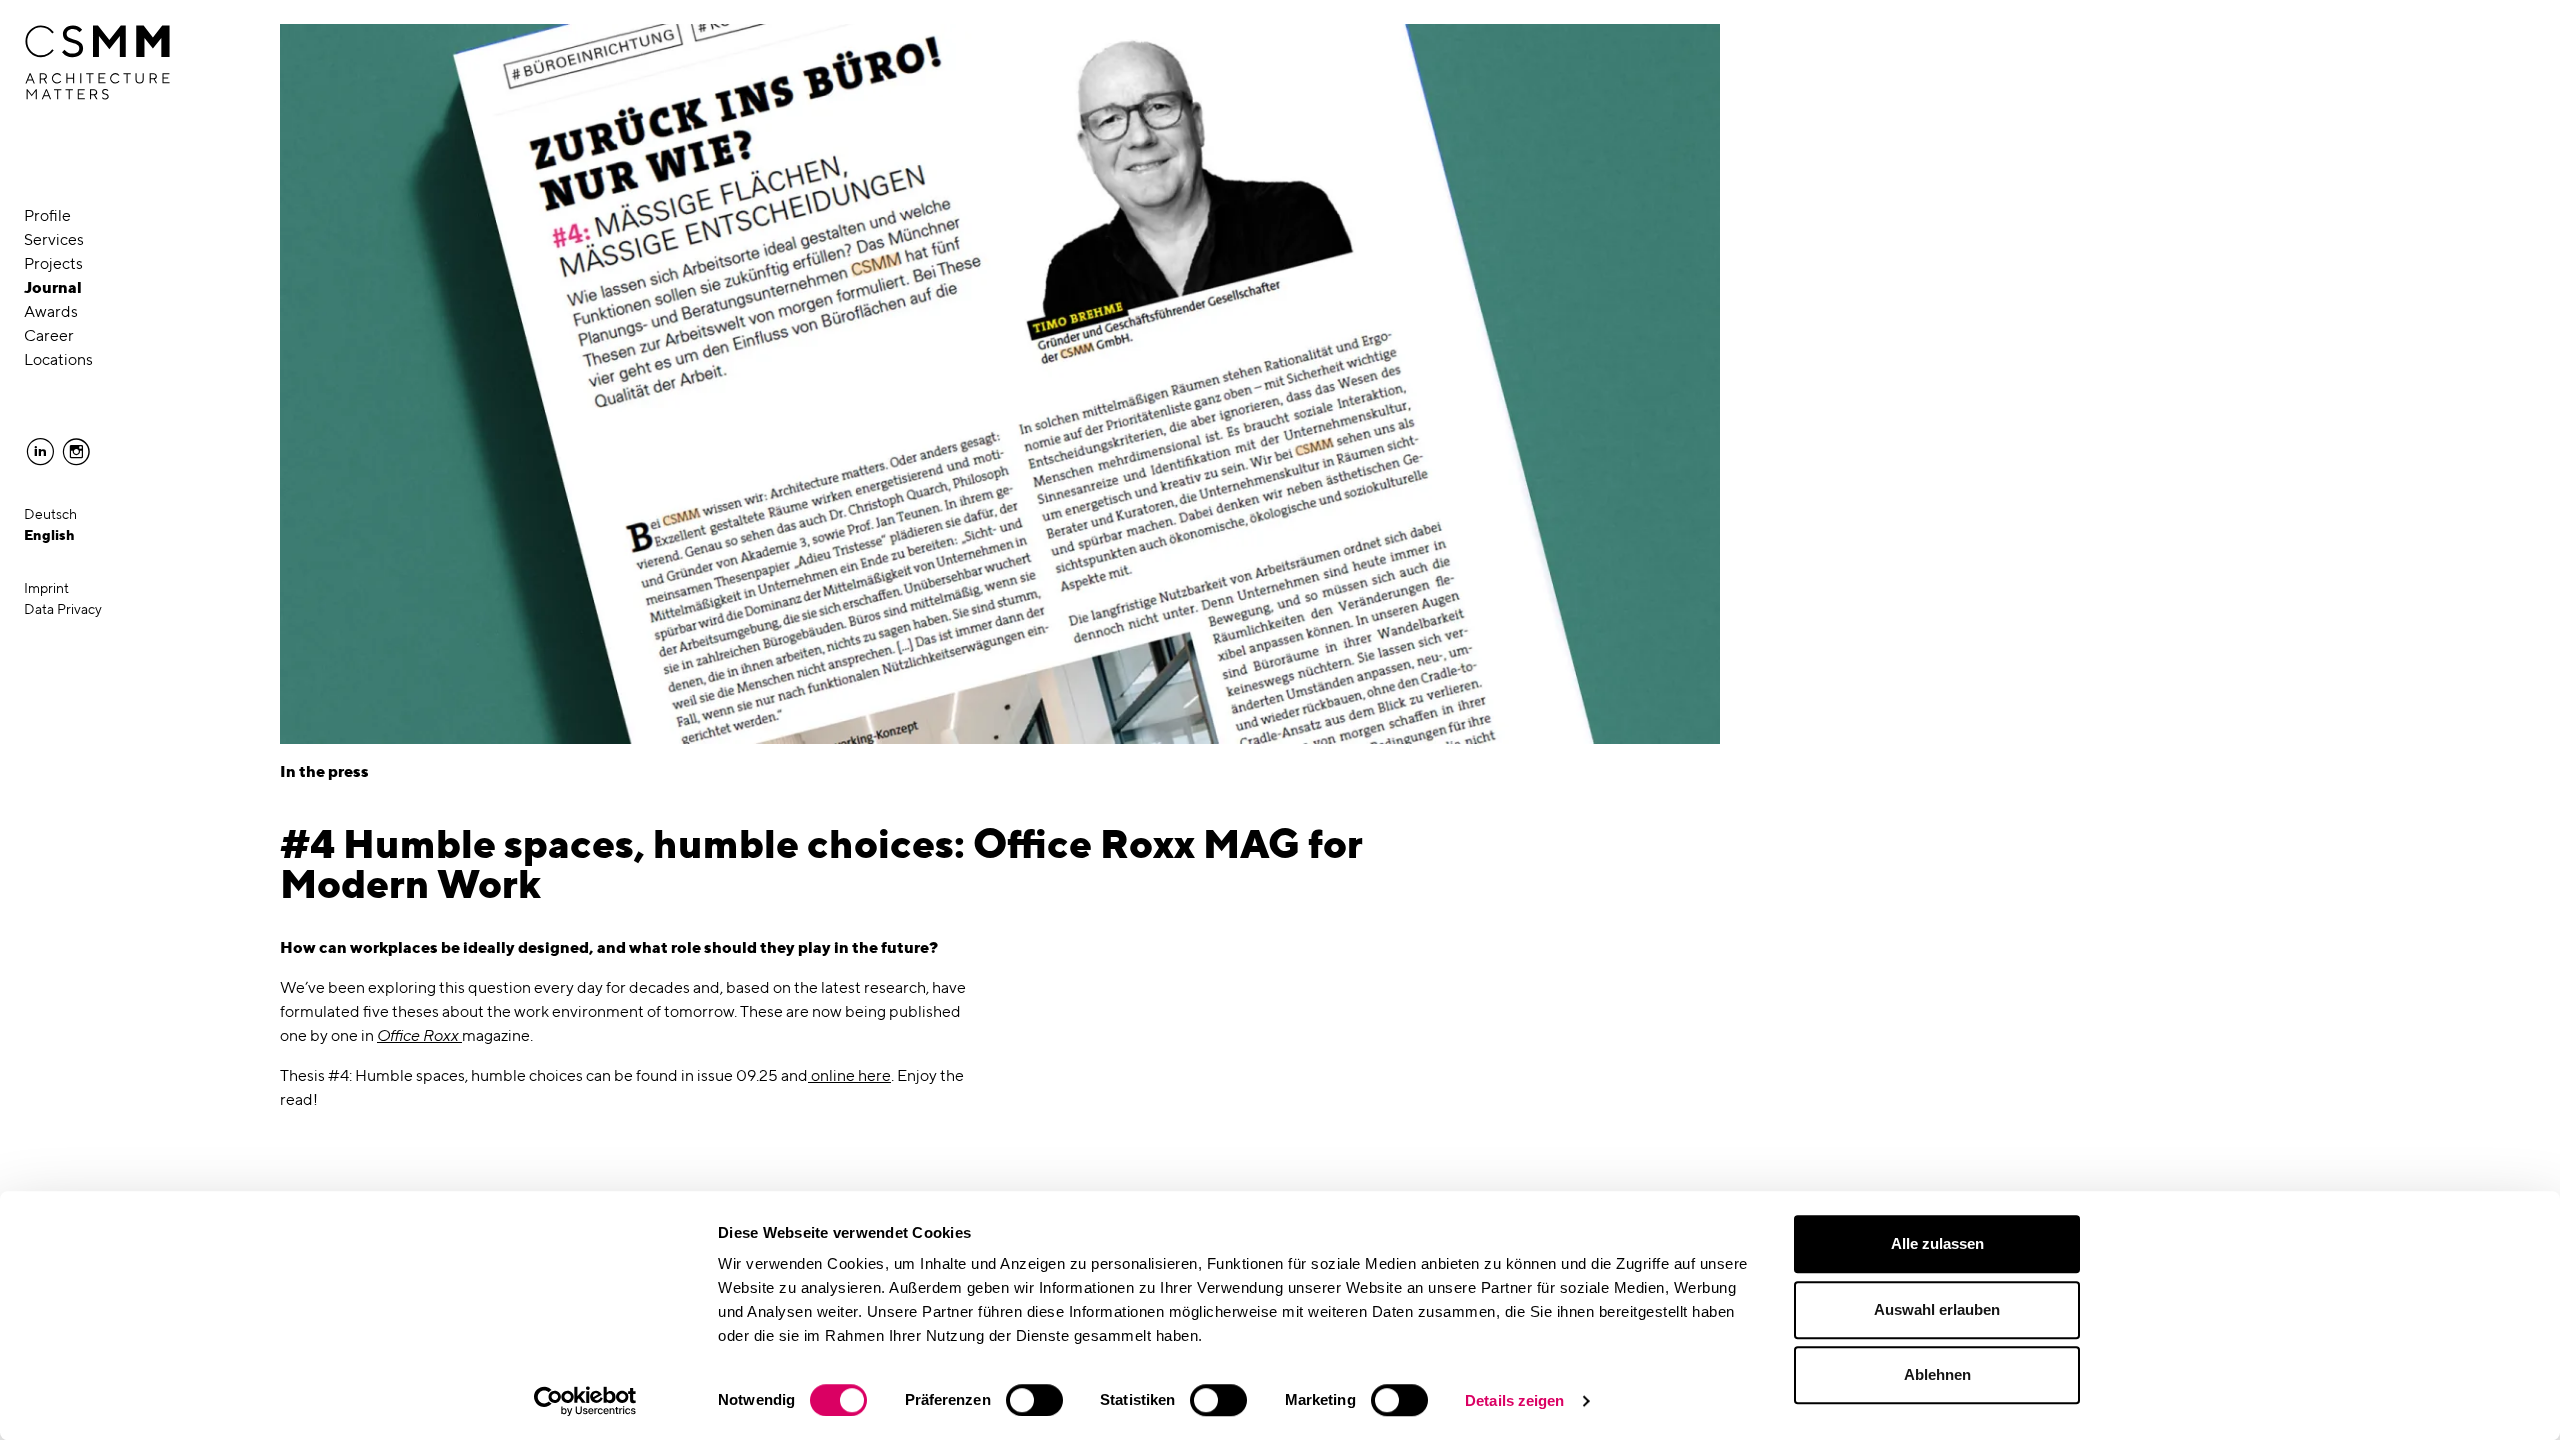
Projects (53, 263)
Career (49, 335)
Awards (51, 311)
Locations (58, 359)
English (49, 535)
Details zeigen (1514, 1400)
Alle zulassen (1937, 1243)
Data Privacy (63, 609)
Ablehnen (1937, 1374)
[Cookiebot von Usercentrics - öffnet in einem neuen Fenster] (585, 1401)
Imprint (46, 588)
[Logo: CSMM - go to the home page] (97, 63)
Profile (47, 215)
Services (54, 239)
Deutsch (50, 514)
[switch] (1034, 1400)
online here (849, 1075)
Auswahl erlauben (1937, 1309)
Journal (53, 287)
